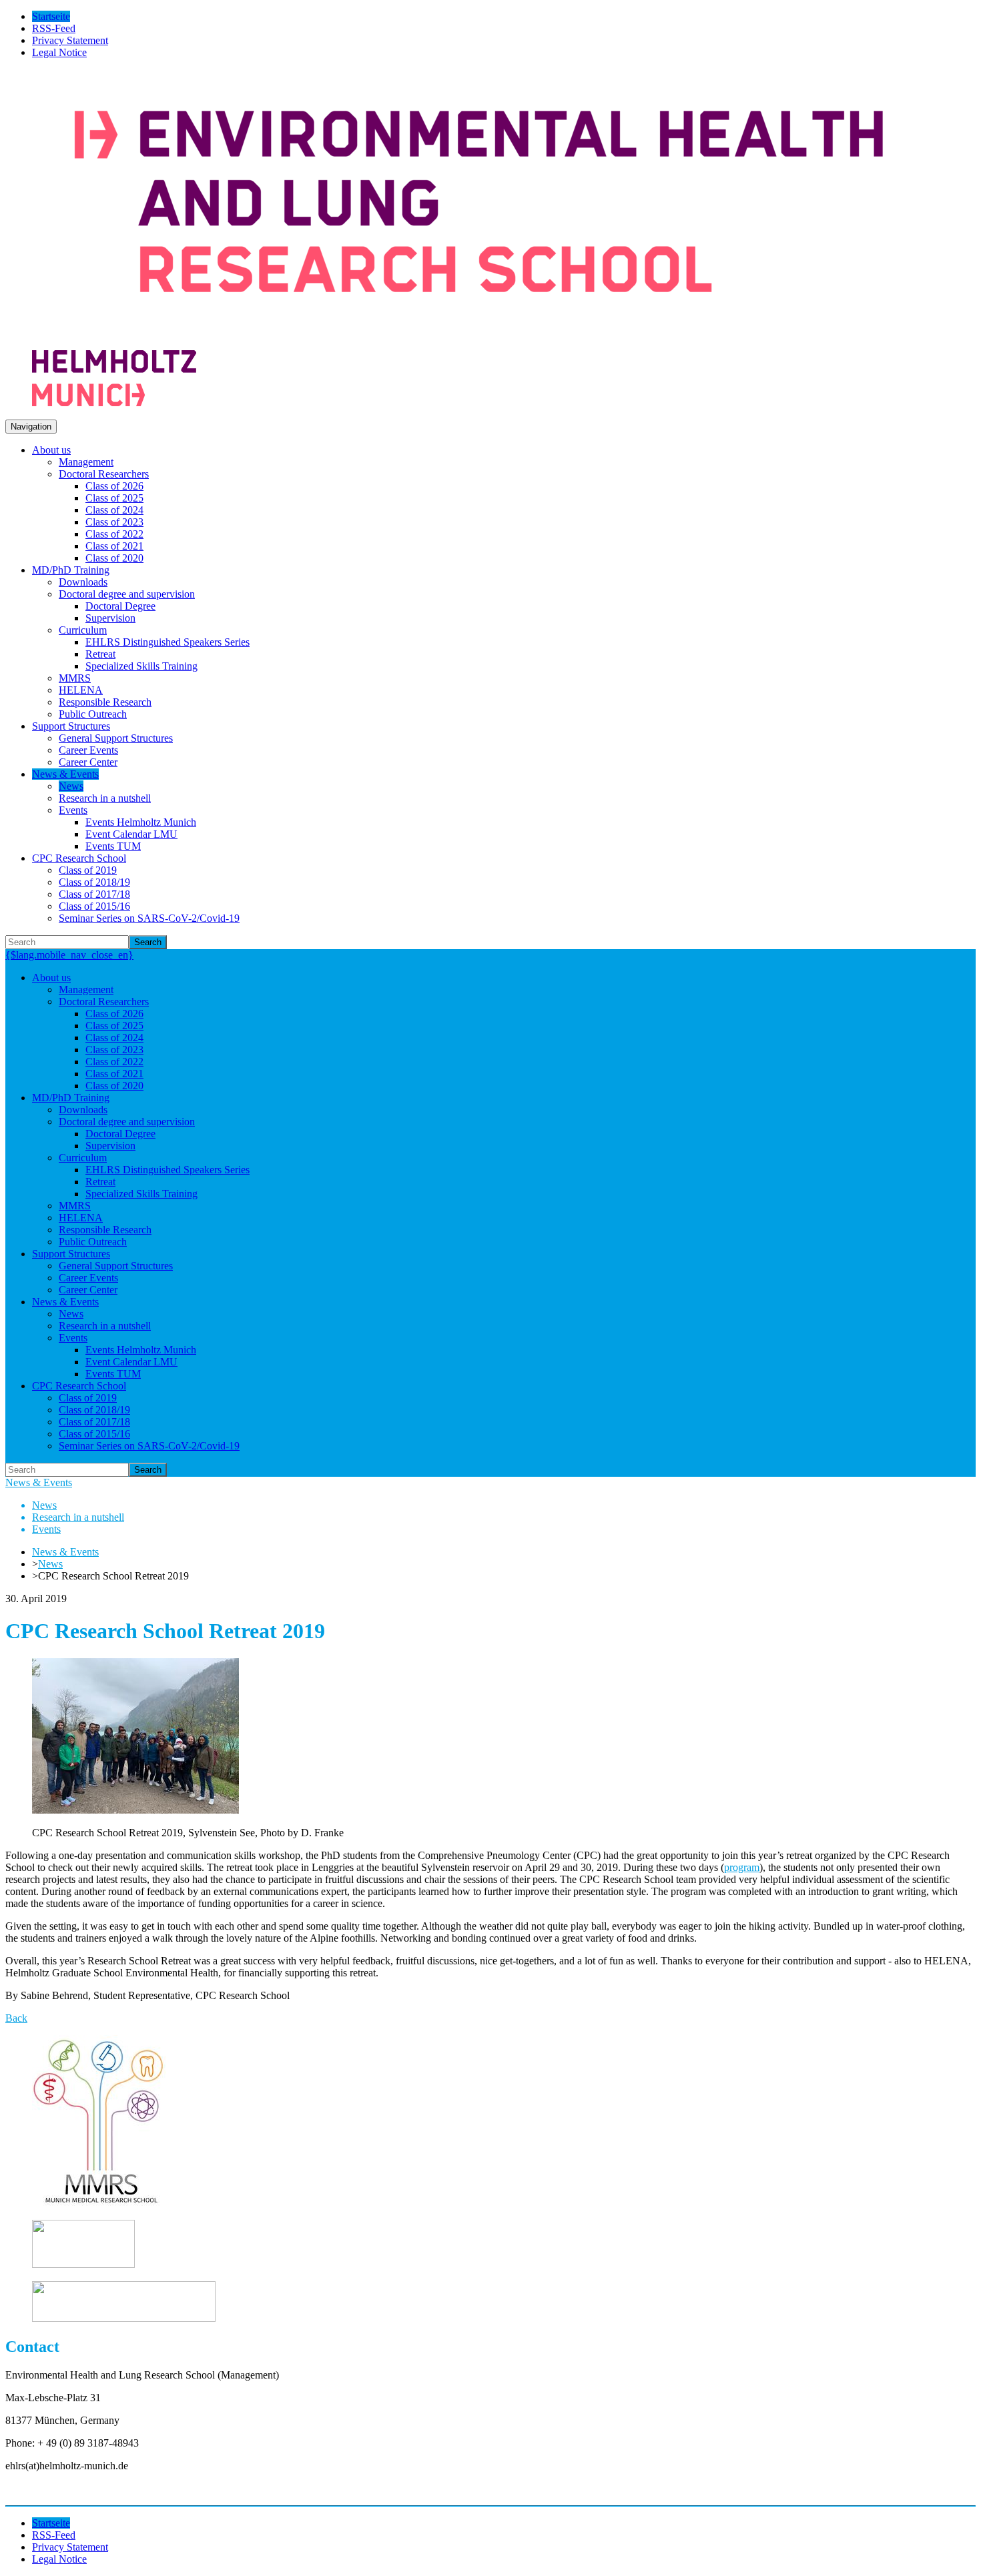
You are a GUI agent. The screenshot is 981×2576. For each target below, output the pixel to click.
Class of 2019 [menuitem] (88, 870)
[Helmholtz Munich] (114, 403)
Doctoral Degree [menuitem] (120, 606)
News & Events (39, 1482)
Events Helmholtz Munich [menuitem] (141, 822)
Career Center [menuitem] (88, 762)
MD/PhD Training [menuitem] (71, 570)
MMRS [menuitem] (75, 678)
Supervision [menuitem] (110, 618)
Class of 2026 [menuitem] (114, 486)
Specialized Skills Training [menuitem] (141, 666)
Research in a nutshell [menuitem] (105, 798)
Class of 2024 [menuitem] (114, 510)
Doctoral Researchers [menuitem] (104, 474)
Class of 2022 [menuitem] (114, 534)
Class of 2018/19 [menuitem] (94, 882)
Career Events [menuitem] (88, 750)
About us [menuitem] (51, 450)
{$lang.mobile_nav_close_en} (69, 955)
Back (16, 2018)
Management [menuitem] (86, 462)
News (50, 1564)
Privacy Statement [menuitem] (70, 40)
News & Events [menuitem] (65, 774)
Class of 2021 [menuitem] (114, 546)
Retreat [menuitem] (100, 654)
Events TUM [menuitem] (113, 846)
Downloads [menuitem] (83, 582)
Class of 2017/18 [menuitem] (94, 894)
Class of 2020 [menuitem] (114, 558)
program (742, 1867)
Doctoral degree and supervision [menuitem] (127, 594)
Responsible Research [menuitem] (105, 702)
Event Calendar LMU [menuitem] (131, 834)
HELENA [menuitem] (81, 690)
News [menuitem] (71, 786)
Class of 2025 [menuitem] (114, 498)
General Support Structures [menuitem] (116, 738)
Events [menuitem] (73, 810)
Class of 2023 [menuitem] (114, 522)
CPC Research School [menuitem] (79, 858)
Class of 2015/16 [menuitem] (94, 906)
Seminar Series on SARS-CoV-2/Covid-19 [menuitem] (149, 918)
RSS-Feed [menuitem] (54, 28)
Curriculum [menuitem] (83, 630)
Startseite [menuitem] (51, 16)
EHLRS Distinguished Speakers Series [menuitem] (168, 642)
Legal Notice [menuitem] (59, 52)
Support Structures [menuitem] (71, 726)
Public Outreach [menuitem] (93, 714)
